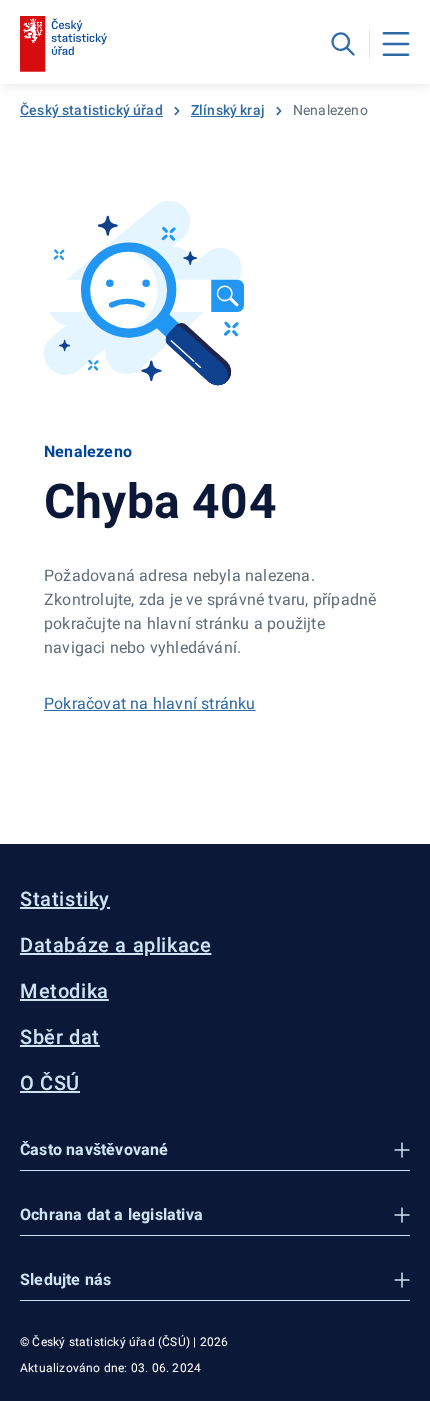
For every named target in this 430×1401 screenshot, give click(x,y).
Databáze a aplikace (115, 945)
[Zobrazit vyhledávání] (343, 44)
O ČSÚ (50, 1083)
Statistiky (65, 899)
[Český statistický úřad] (63, 44)
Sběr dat (60, 1037)
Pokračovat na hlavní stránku (150, 703)
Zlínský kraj (228, 110)
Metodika (64, 991)
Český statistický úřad (91, 110)
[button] (215, 1150)
